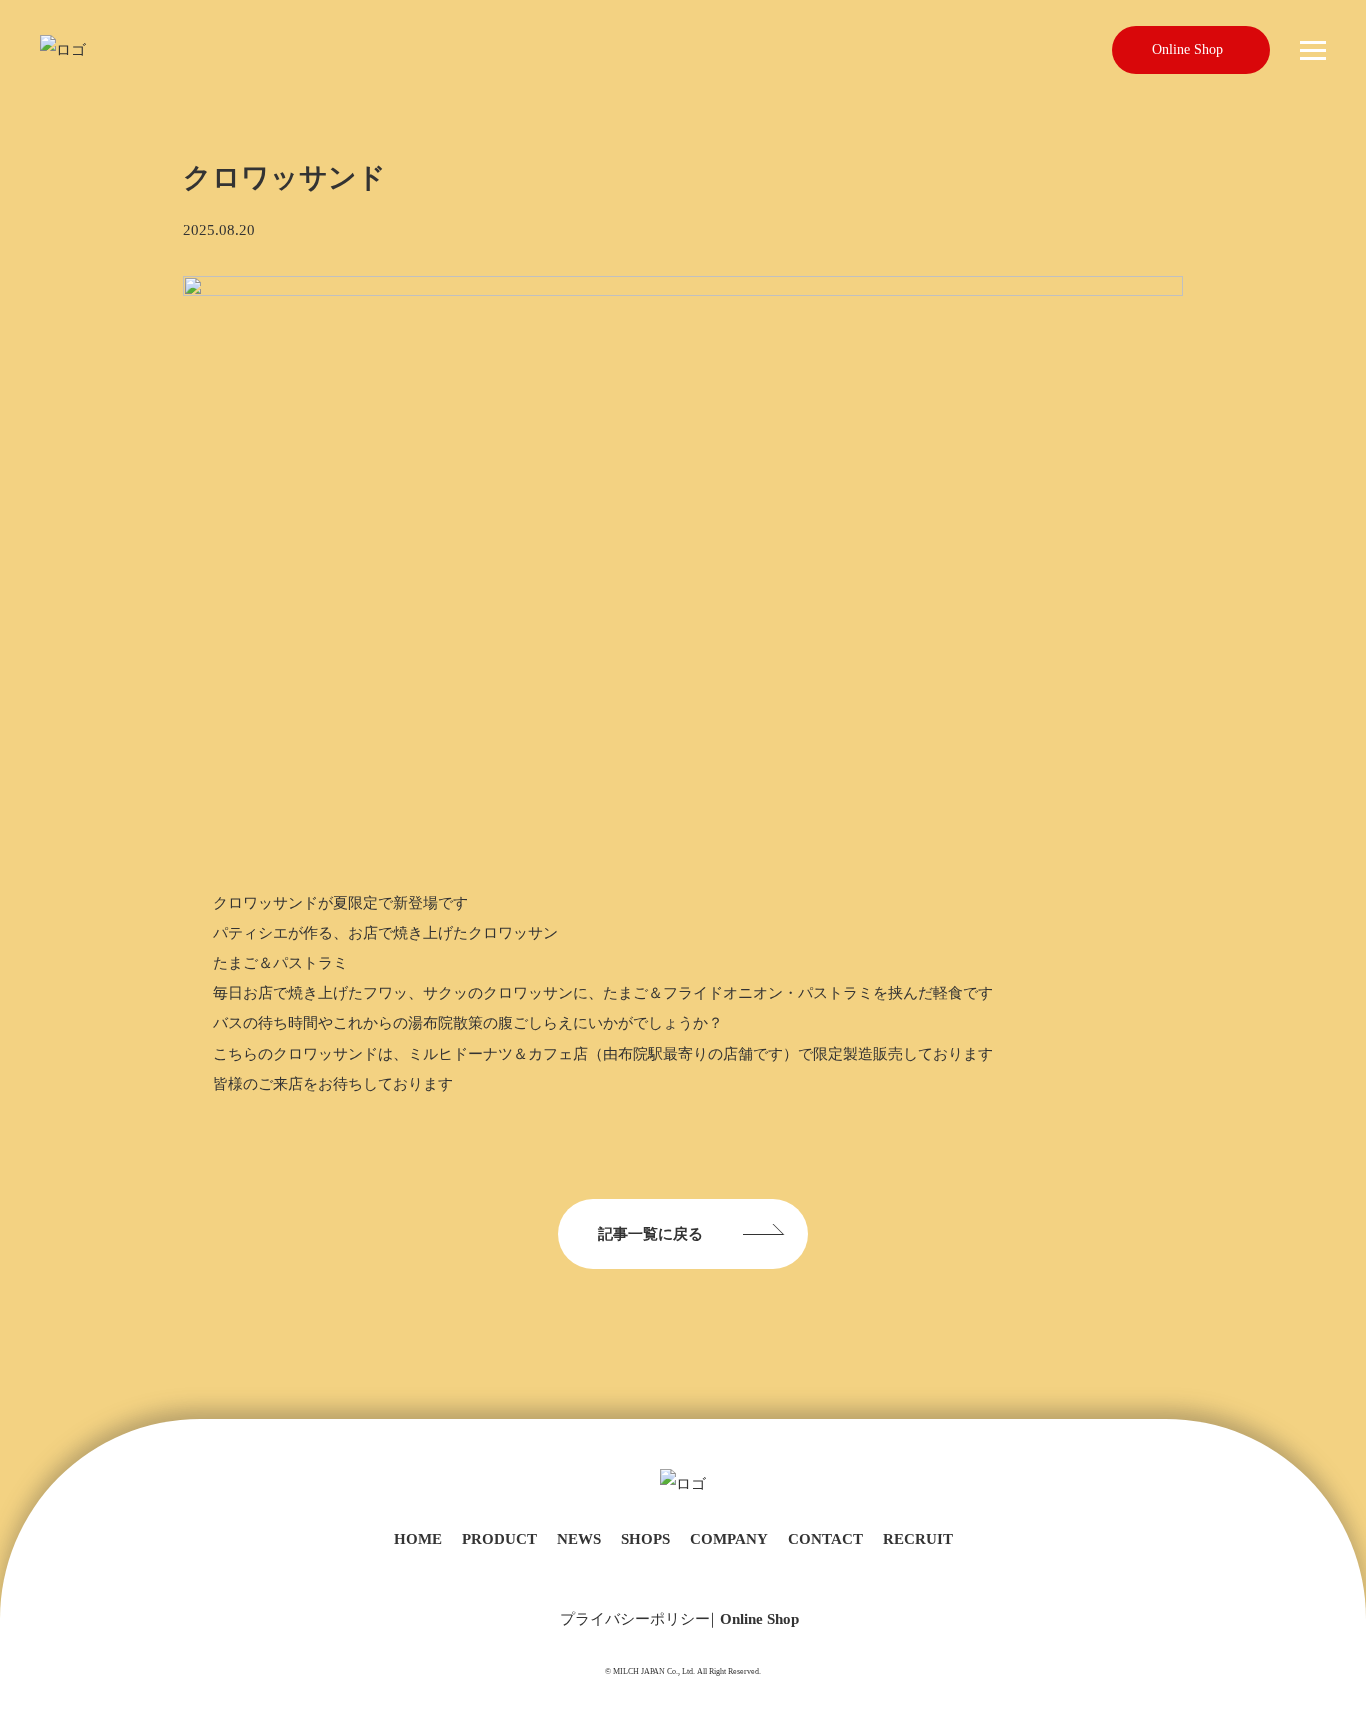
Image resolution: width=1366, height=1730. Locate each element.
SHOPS (645, 1539)
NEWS (579, 1539)
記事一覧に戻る (650, 1234)
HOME (418, 1539)
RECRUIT (918, 1539)
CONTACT (825, 1539)
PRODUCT (499, 1539)
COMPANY (729, 1539)
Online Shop (1187, 49)
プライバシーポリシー (635, 1619)
